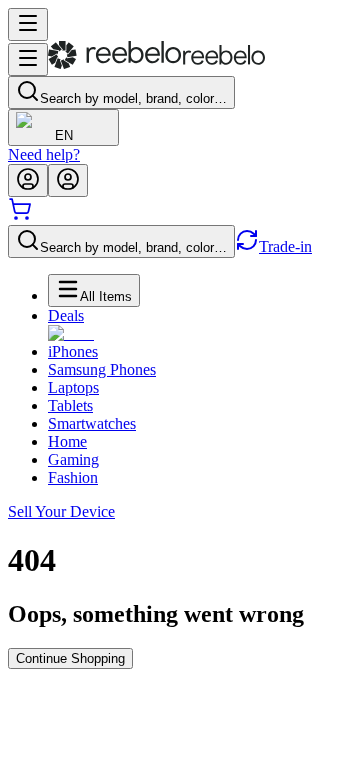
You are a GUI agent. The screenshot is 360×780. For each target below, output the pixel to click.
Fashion (73, 477)
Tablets (70, 405)
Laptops (73, 387)
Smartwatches (92, 423)
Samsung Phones (102, 369)
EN (64, 135)
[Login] (28, 180)
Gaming (73, 459)
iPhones (73, 351)
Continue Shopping (70, 658)
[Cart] (20, 215)
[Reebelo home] (156, 64)
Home (67, 441)
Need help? (44, 154)
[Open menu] (28, 24)
